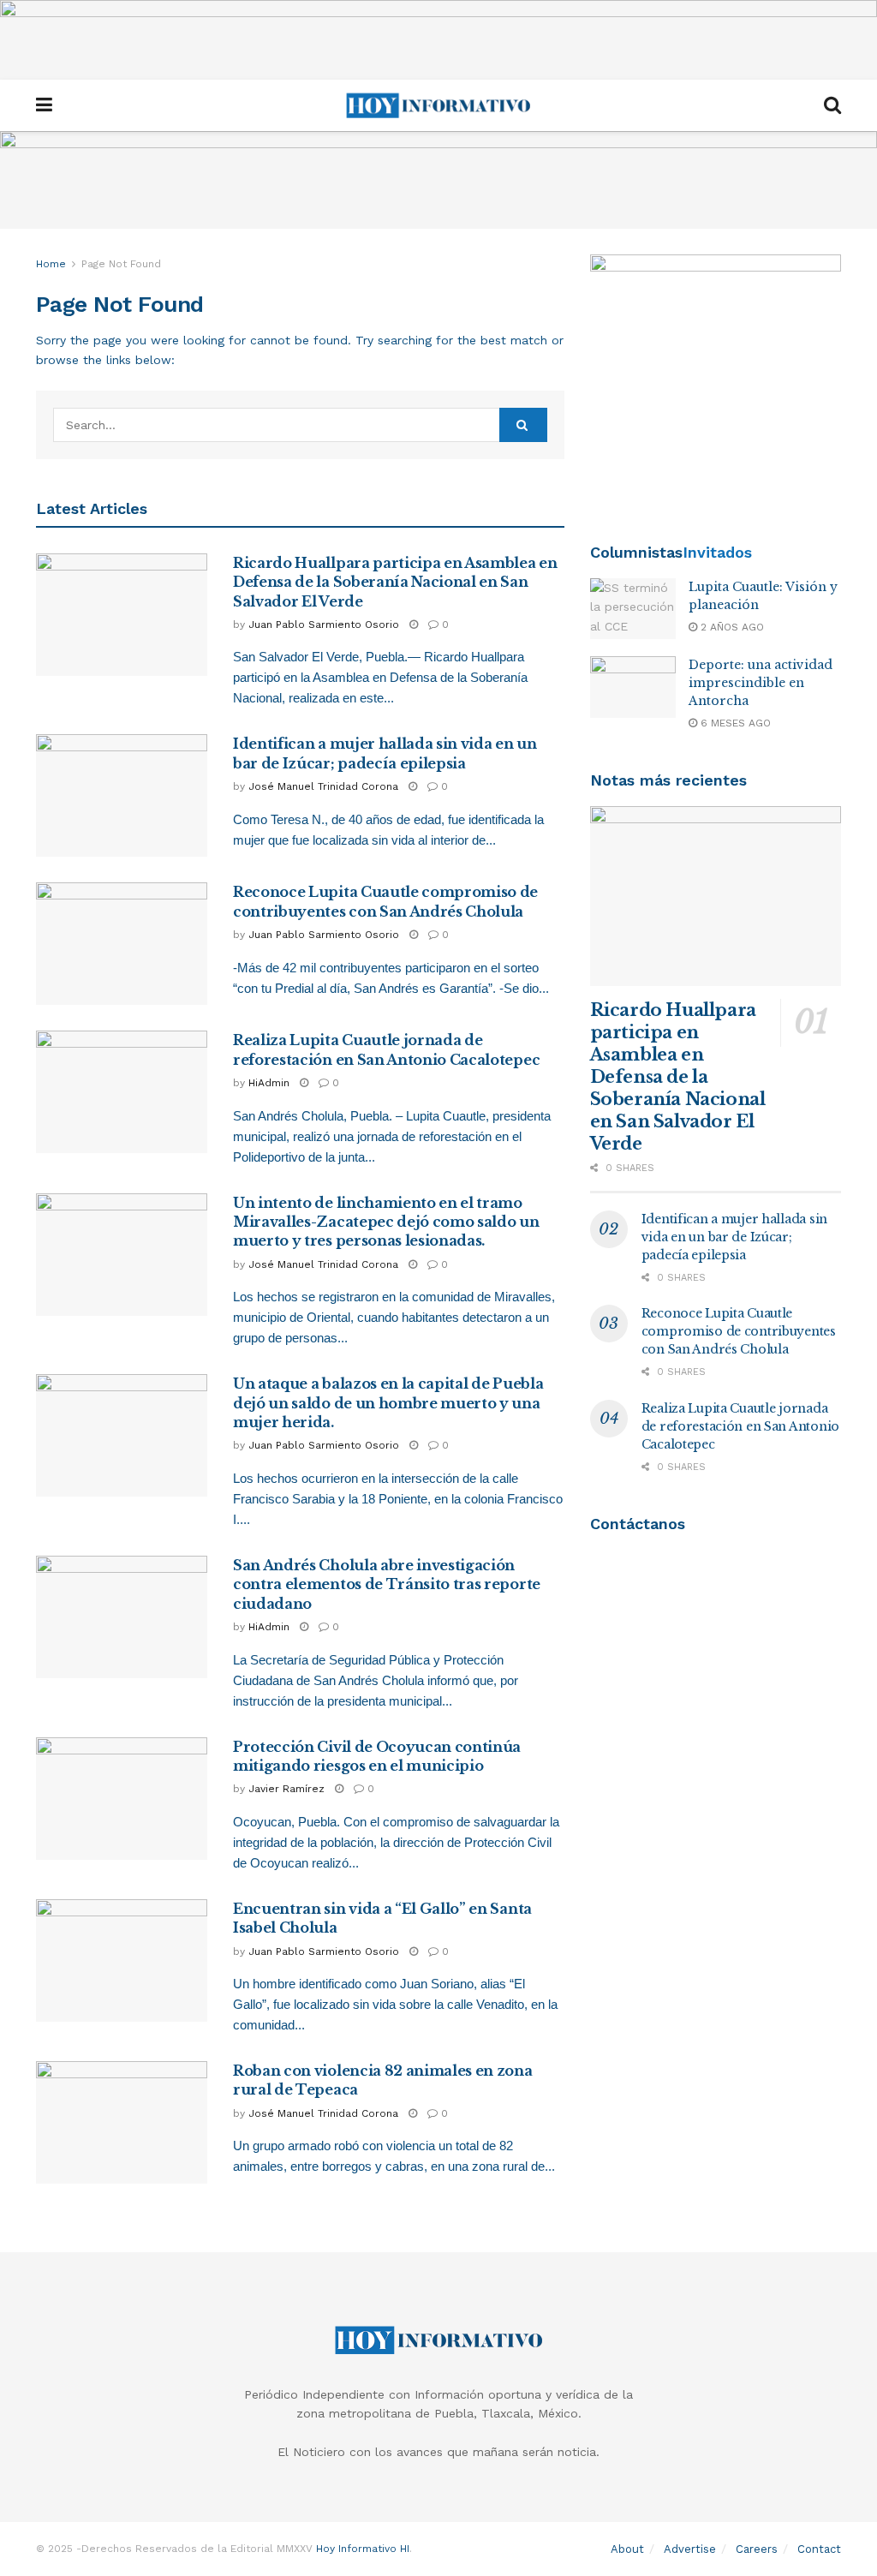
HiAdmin (269, 1083)
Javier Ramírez (286, 1789)
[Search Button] (832, 105)
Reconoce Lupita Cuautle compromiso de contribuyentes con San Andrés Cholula (739, 1331)
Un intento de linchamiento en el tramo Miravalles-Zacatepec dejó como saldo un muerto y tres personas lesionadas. (386, 1222)
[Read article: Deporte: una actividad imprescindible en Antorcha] (633, 687)
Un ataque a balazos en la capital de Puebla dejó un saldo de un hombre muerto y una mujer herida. (388, 1403)
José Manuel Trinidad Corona (323, 786)
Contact (819, 2549)
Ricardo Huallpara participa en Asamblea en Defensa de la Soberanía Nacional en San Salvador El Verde (395, 582)
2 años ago (731, 627)
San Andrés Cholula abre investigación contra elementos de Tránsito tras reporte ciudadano (387, 1584)
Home (51, 264)
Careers (757, 2549)
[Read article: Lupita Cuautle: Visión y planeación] (633, 609)
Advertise (690, 2549)
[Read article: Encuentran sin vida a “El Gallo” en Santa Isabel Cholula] (122, 1960)
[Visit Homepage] (438, 105)
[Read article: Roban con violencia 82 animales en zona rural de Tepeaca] (122, 2122)
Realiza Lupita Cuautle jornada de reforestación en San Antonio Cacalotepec (740, 1426)
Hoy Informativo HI (363, 2549)
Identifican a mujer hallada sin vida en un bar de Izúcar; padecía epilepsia (734, 1237)
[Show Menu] (44, 105)
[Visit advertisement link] (438, 40)
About (627, 2549)
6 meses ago (734, 723)
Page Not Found (121, 264)
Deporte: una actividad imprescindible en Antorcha (761, 683)
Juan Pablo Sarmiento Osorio (324, 625)
